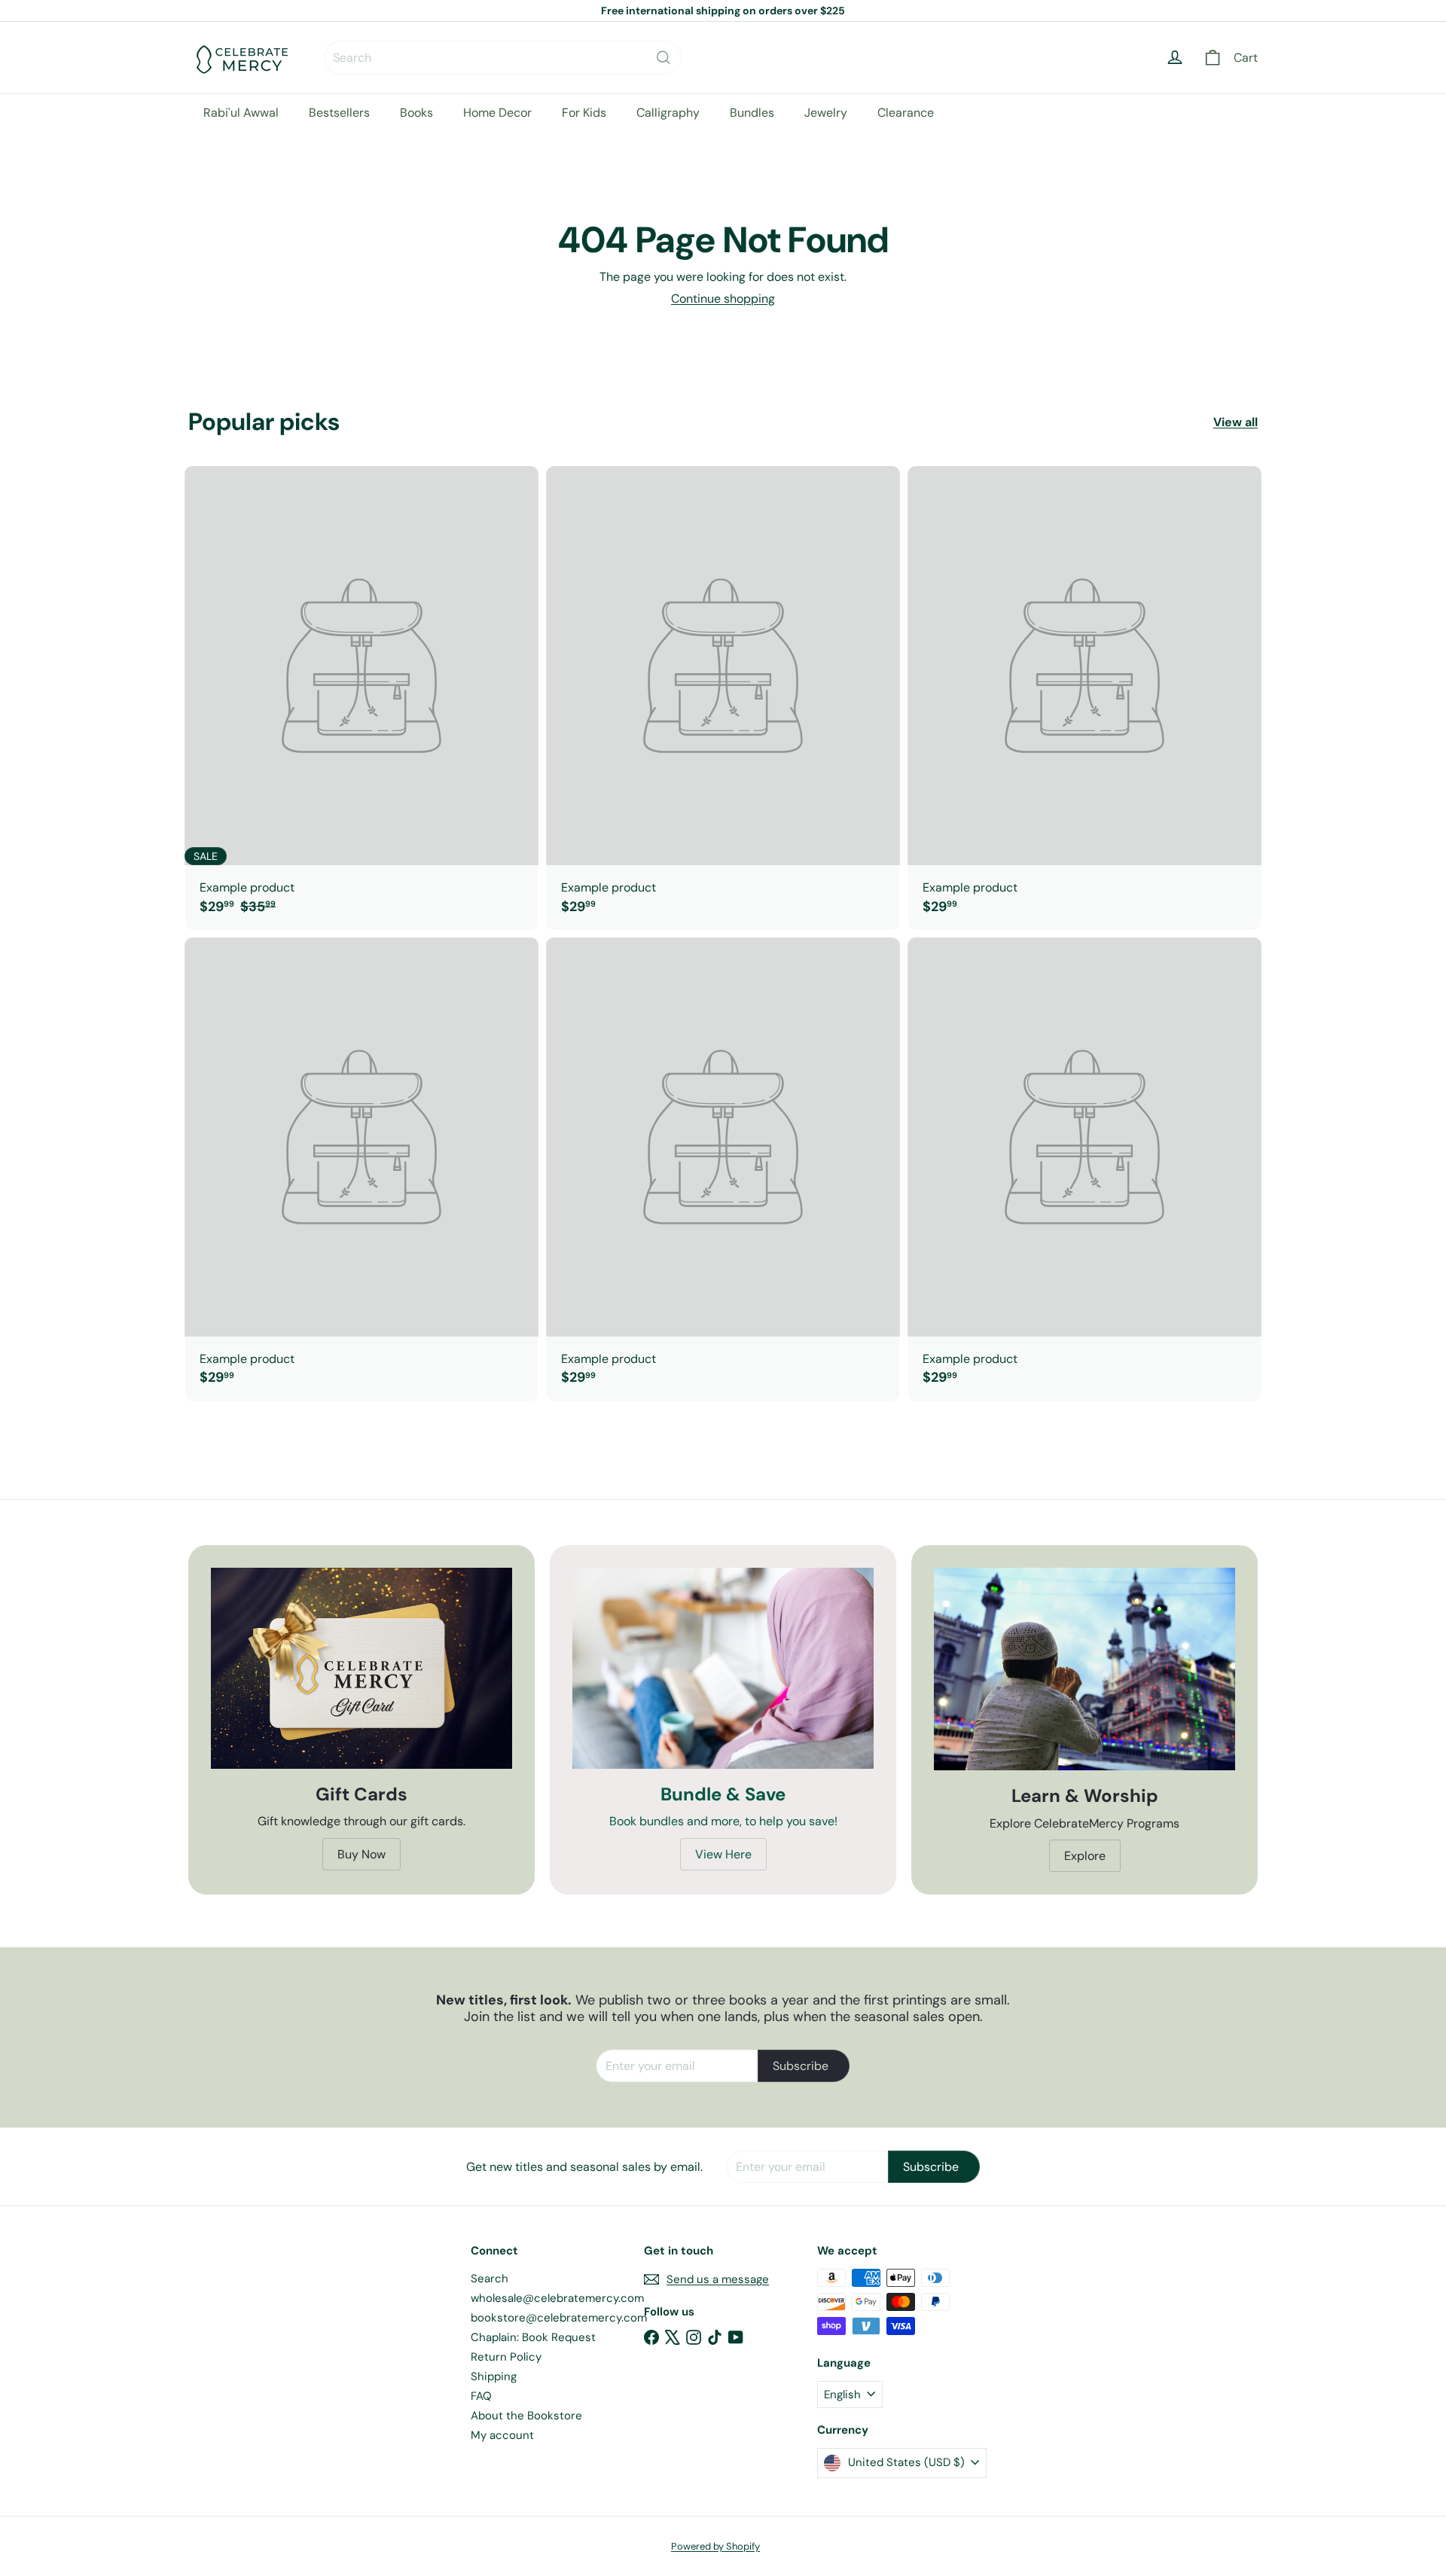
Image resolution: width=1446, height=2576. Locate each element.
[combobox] (503, 58)
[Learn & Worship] (1084, 1669)
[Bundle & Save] (723, 1668)
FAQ (481, 2396)
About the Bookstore (526, 2416)
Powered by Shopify (715, 2546)
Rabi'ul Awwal (241, 113)
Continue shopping (723, 299)
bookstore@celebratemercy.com (559, 2318)
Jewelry (826, 113)
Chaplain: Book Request (533, 2337)
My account (502, 2435)
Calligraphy (668, 113)
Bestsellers (339, 113)
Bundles (752, 113)
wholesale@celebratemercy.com (557, 2298)
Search (490, 2279)
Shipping (494, 2376)
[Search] (664, 58)
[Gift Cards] (361, 1668)
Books (416, 113)
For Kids (584, 113)
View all (1236, 422)
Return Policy (506, 2357)
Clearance (906, 113)
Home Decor (497, 113)
